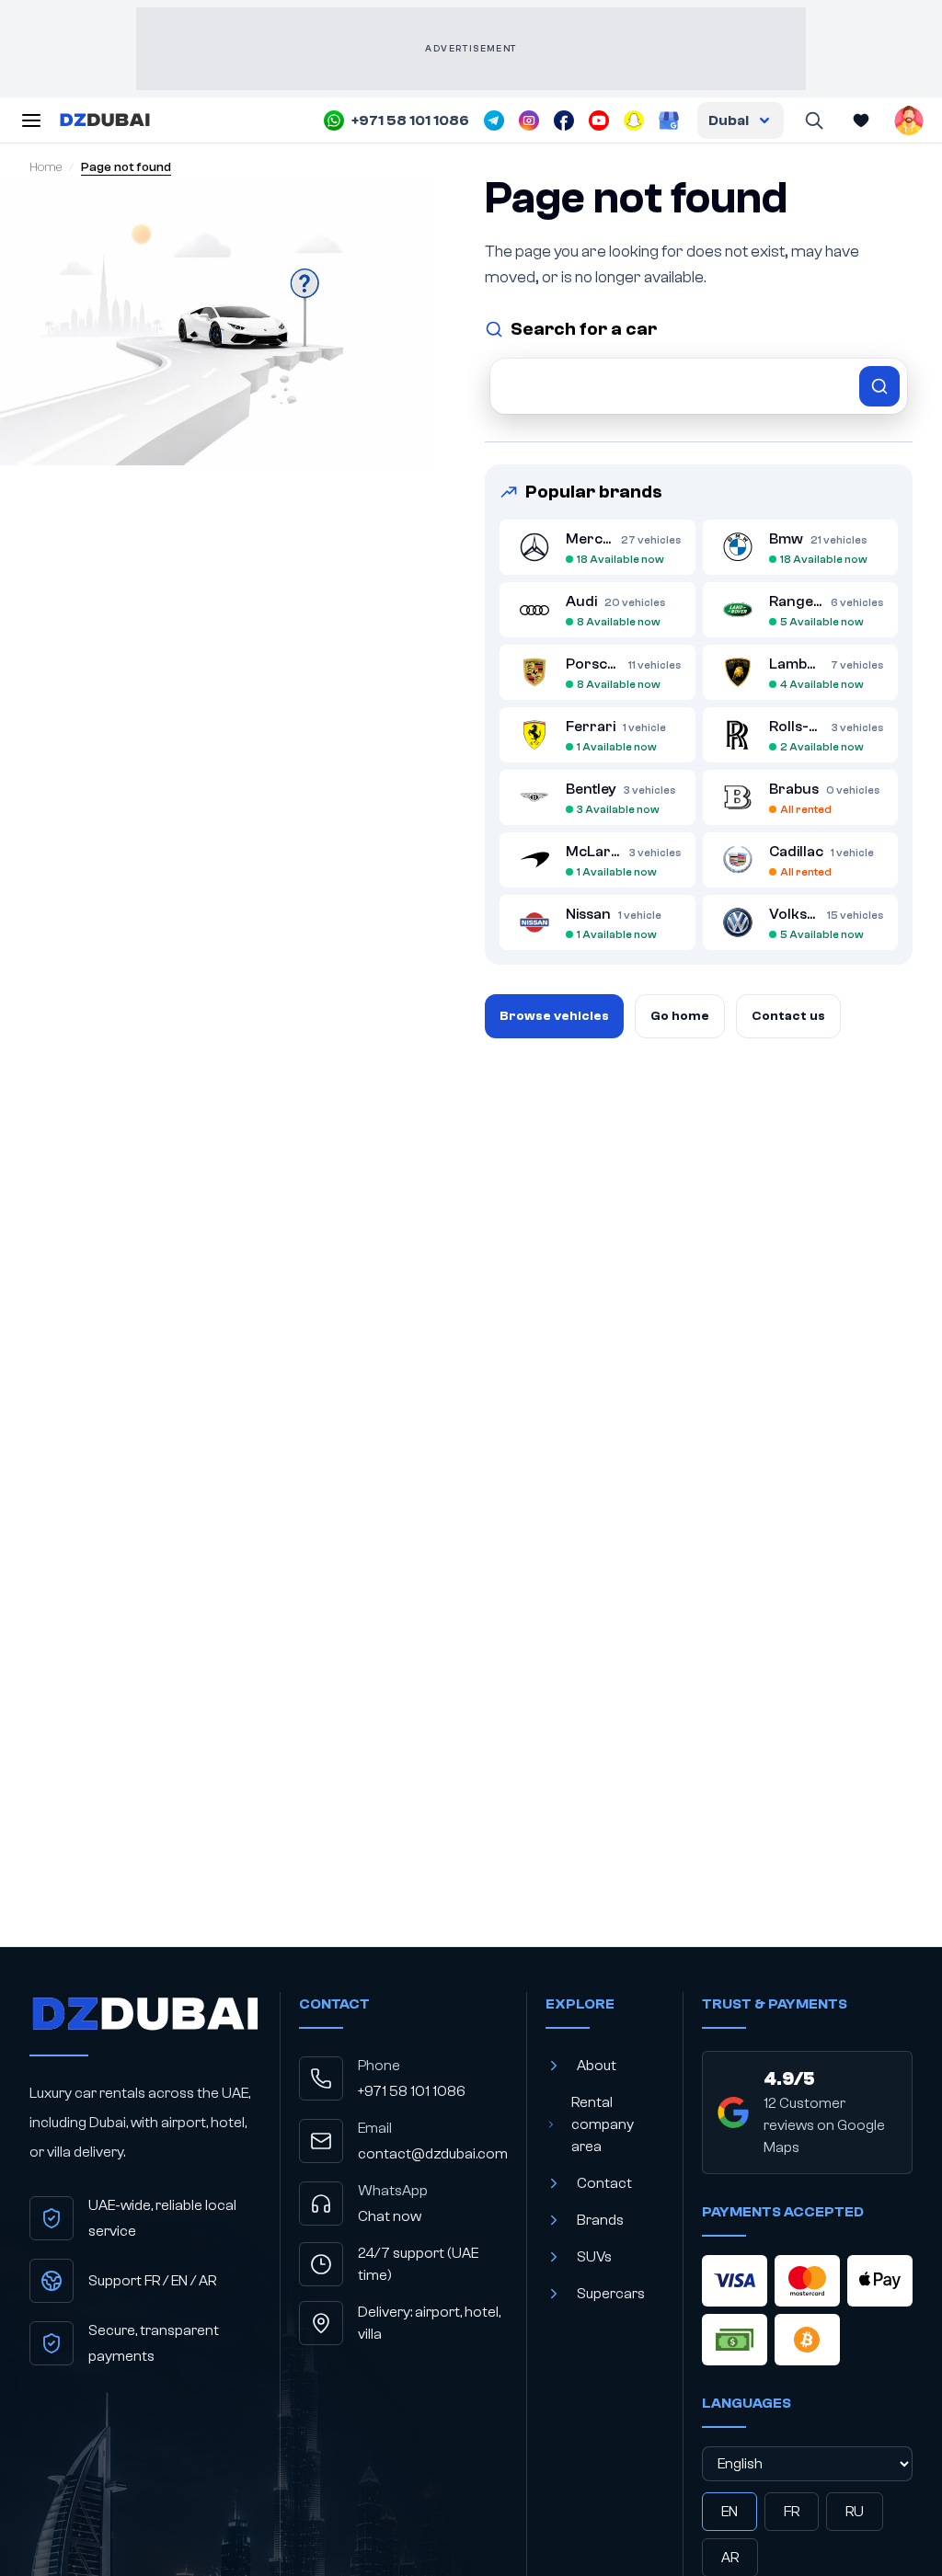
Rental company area (603, 2124)
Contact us (788, 1016)
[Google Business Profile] (669, 120)
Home (46, 167)
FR (792, 2512)
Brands (600, 2220)
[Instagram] (529, 120)
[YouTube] (599, 120)
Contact (604, 2183)
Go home (680, 1016)
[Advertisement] (471, 49)
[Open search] (813, 120)
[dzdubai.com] (105, 120)
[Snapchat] (634, 120)
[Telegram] (494, 120)
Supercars (611, 2294)
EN (729, 2512)
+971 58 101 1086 (412, 2091)
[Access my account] (909, 120)
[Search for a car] (699, 386)
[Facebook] (564, 120)
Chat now (390, 2216)
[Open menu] (31, 120)
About (597, 2066)
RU (855, 2512)
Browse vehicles (554, 1016)
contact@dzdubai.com (433, 2154)
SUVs (594, 2257)
